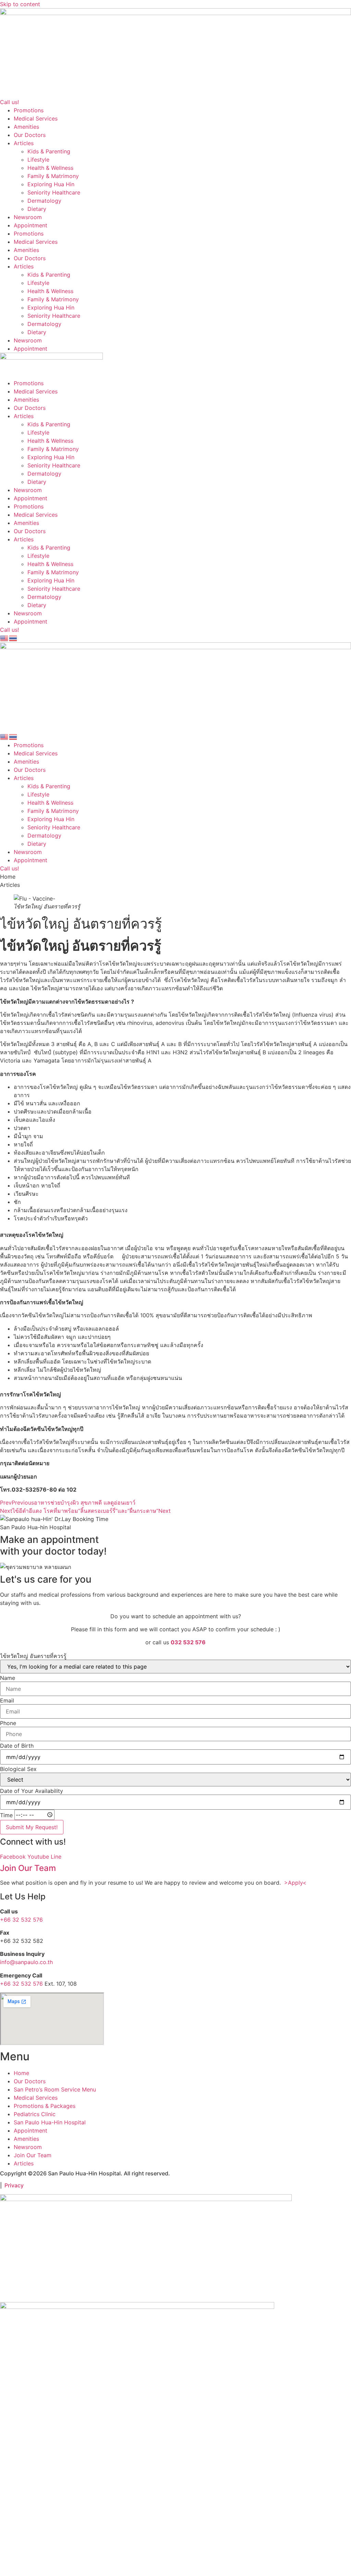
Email (7, 1700)
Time (6, 1815)
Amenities (26, 127)
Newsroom (28, 217)
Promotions (29, 110)
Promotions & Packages (45, 2106)
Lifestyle (38, 160)
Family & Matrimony (53, 176)
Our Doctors (30, 135)
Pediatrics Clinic (35, 2114)
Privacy (14, 2185)
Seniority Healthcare (54, 192)
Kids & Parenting (49, 151)
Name (8, 1678)
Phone (8, 1723)
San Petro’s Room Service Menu (55, 2089)
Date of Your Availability (32, 1791)
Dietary (37, 209)
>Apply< (295, 1883)
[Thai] (13, 638)
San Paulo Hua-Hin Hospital (50, 2122)
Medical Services (36, 118)
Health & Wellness (50, 168)
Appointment (31, 225)
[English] (4, 638)
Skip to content (20, 4)
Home (21, 2073)
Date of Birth (17, 1746)
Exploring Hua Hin (51, 184)
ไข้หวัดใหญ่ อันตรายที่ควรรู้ (33, 1656)
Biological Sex (18, 1769)
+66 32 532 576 (21, 1920)
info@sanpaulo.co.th (26, 1962)
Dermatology (44, 201)
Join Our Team (28, 1868)
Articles (24, 143)
